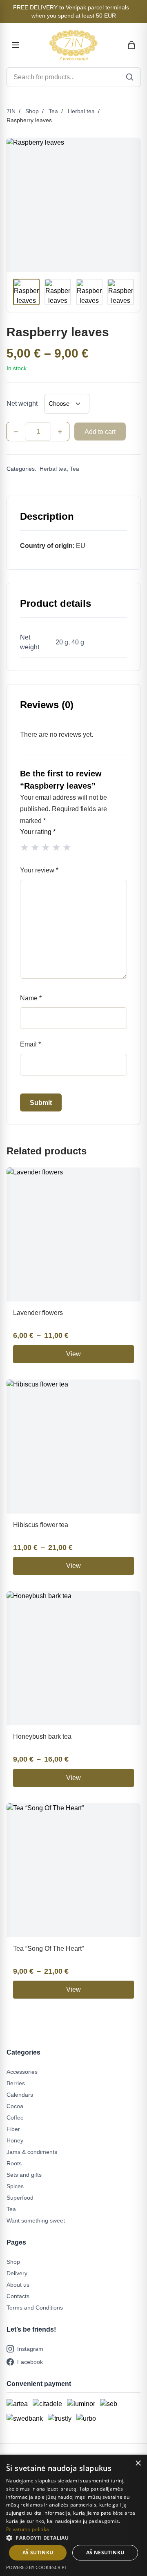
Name (31, 998)
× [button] (138, 2463)
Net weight (22, 404)
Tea (53, 111)
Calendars (20, 2095)
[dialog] (73, 2515)
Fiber (13, 2129)
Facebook (30, 2362)
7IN (11, 111)
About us (18, 2285)
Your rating (38, 832)
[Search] (130, 77)
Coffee (15, 2118)
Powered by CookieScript (37, 2567)
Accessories (22, 2072)
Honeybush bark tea (42, 1736)
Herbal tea (81, 111)
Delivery (17, 2273)
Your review (39, 870)
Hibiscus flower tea (41, 1525)
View (73, 1354)
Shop (32, 111)
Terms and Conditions (35, 2308)
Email (30, 1044)
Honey (15, 2140)
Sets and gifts (24, 2175)
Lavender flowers (38, 1313)
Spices (15, 2186)
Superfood (20, 2198)
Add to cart (100, 432)
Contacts (18, 2296)
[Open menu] (16, 45)
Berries (16, 2083)
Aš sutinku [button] (38, 2553)
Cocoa (15, 2106)
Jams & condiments (32, 2152)
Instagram (30, 2349)
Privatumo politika (28, 2529)
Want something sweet (36, 2220)
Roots (14, 2163)
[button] (73, 2538)
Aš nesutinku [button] (105, 2553)
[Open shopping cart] (132, 45)
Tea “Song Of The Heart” (48, 1949)
